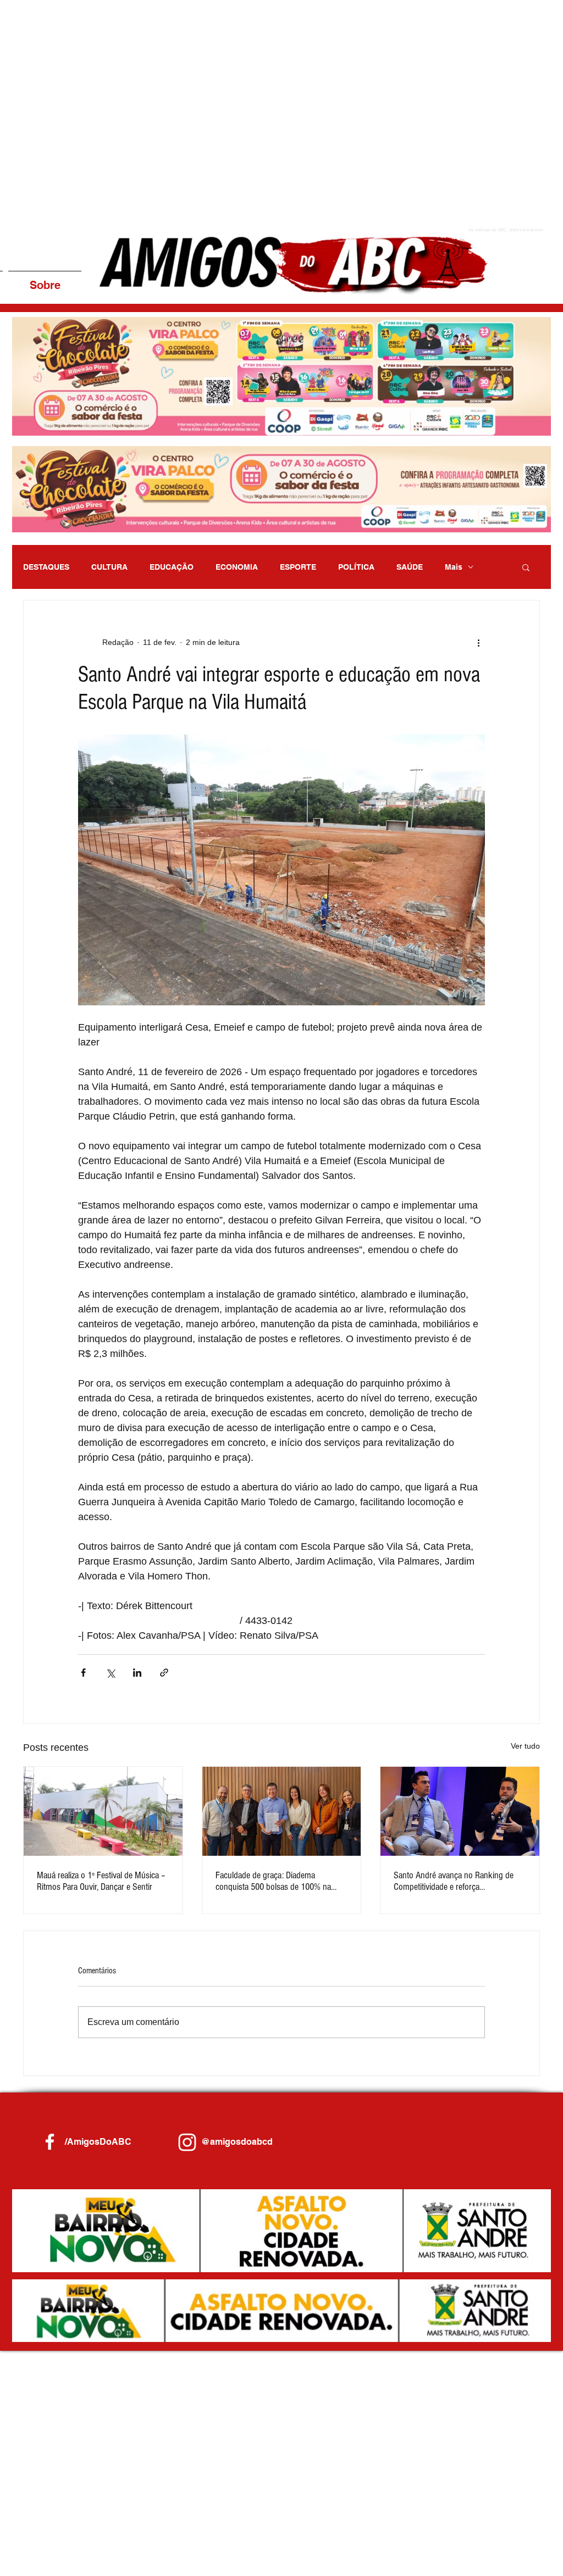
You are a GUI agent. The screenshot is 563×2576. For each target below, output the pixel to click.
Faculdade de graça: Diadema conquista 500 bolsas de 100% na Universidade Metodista (273, 1881)
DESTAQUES (46, 567)
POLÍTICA (356, 567)
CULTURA (109, 567)
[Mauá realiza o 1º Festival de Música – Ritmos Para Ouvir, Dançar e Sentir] (103, 1811)
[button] (281, 376)
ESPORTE (298, 567)
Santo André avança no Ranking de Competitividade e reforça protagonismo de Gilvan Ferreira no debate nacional (454, 1881)
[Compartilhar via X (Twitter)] (110, 1673)
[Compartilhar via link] (164, 1673)
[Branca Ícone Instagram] (187, 2142)
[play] (528, 426)
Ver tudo (525, 1746)
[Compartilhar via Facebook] (83, 1673)
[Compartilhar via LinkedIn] (137, 1673)
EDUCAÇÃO (172, 567)
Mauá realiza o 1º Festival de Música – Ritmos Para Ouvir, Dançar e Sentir (101, 1881)
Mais (454, 567)
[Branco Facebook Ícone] (50, 2142)
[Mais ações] (478, 642)
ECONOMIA (237, 567)
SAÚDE (410, 567)
